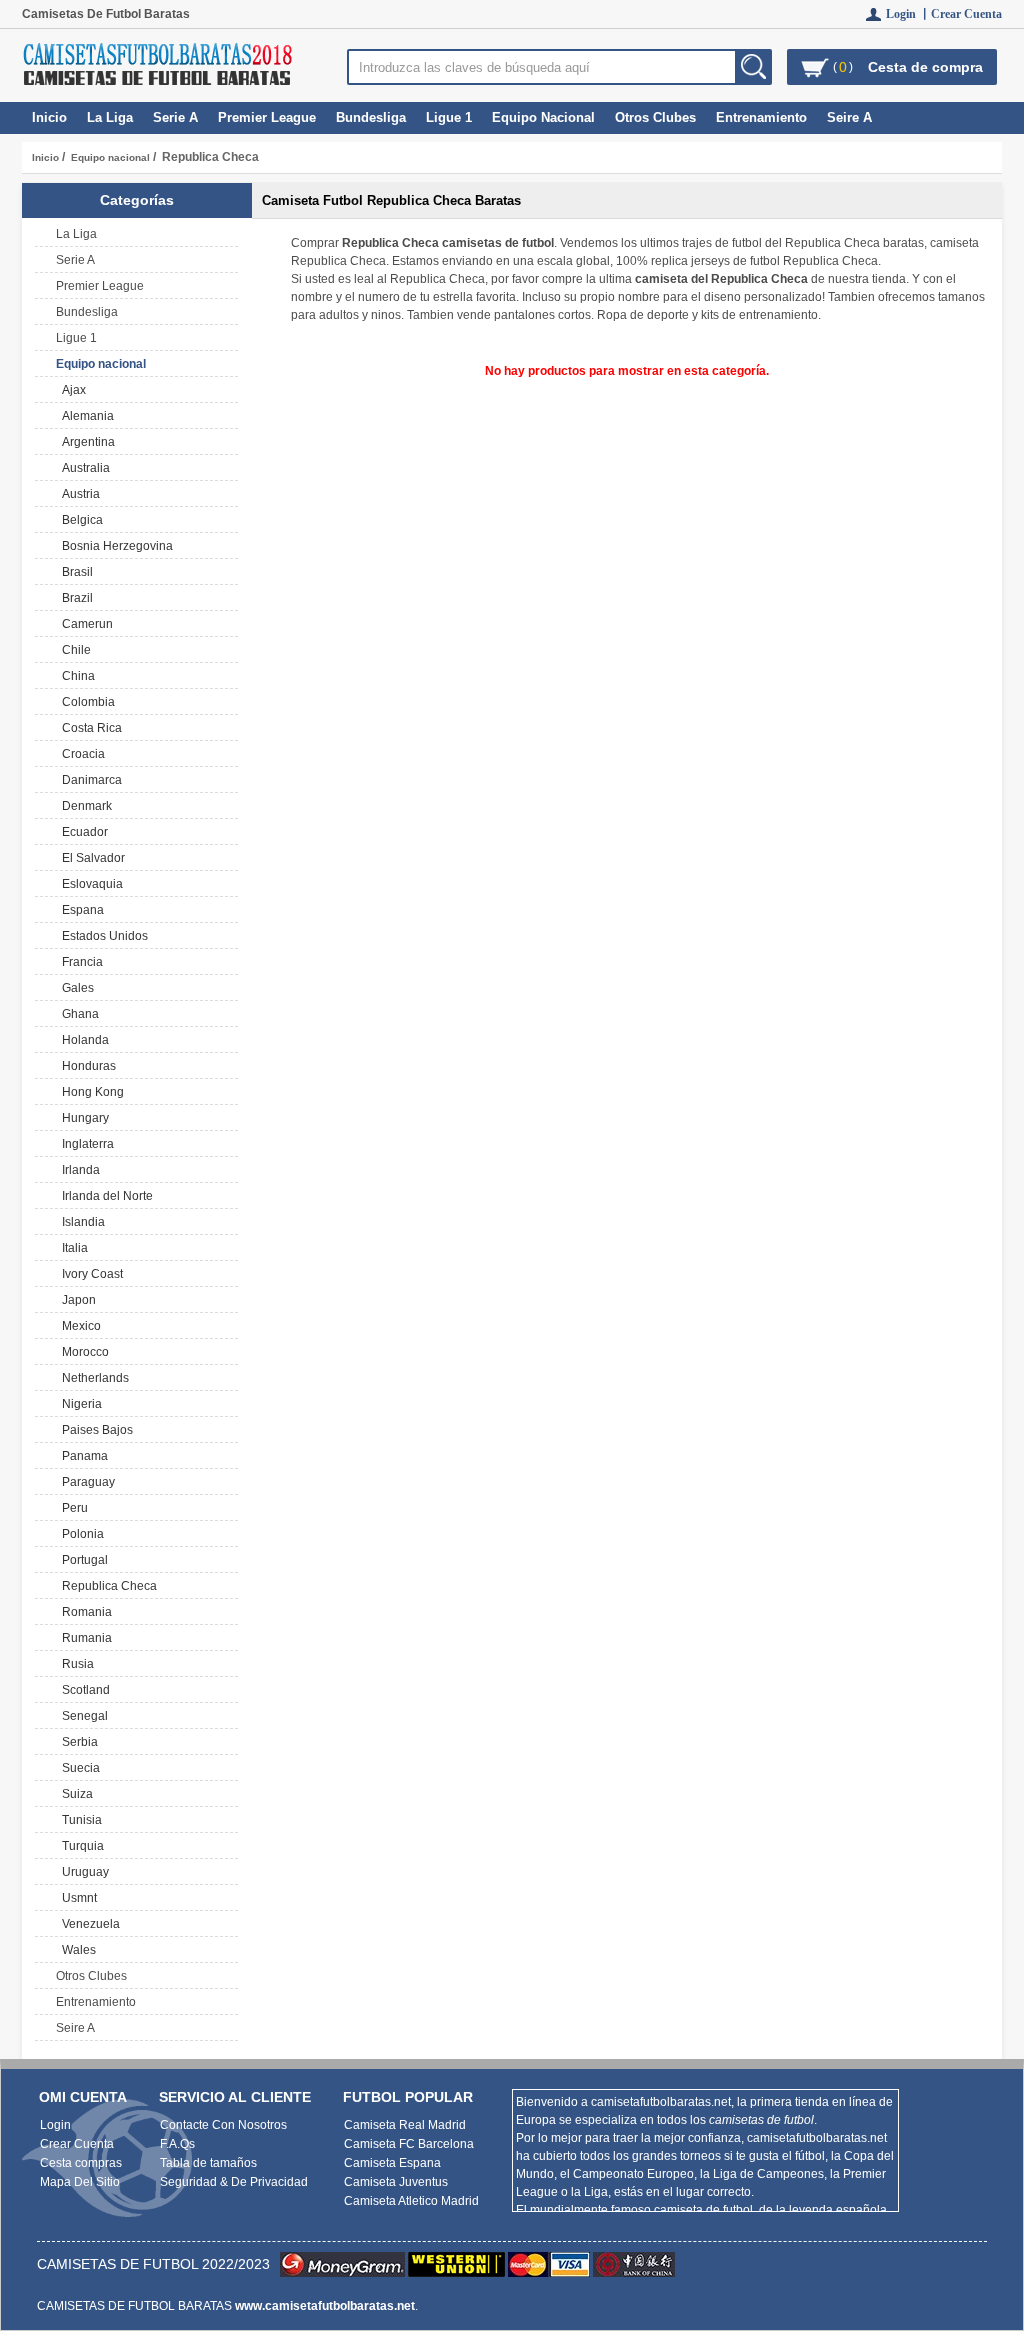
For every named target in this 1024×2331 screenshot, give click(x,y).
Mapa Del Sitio (80, 2182)
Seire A (849, 117)
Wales (76, 1950)
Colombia (85, 702)
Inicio (49, 117)
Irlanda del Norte (104, 1196)
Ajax (71, 390)
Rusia (75, 1664)
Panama (82, 1456)
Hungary (82, 1118)
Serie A (175, 117)
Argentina (85, 442)
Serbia (77, 1742)
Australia (83, 468)
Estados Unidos (102, 936)
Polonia (80, 1534)
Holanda (82, 1040)
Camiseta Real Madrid (405, 2125)
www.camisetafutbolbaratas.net (325, 2306)
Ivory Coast (89, 1274)
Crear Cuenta (966, 14)
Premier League (267, 117)
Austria (78, 494)
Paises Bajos (94, 1430)
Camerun (84, 624)
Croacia (80, 754)
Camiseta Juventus (396, 2182)
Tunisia (79, 1820)
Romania (84, 1612)
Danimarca (89, 780)
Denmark (84, 806)
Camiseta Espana (392, 2163)
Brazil (74, 598)
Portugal (82, 1560)
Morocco (82, 1352)
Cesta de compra (925, 67)
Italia (72, 1248)
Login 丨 (908, 14)
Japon (76, 1300)
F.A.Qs (177, 2144)
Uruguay (82, 1872)
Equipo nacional (110, 157)
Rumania (84, 1638)
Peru (72, 1508)
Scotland (83, 1690)
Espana (80, 910)
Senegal (82, 1716)
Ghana (77, 1014)
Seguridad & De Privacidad (234, 2182)
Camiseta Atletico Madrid (411, 2201)
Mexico (78, 1326)
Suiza (74, 1794)
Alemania (85, 416)
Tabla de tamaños (208, 2163)
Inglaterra (85, 1144)
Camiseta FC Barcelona (409, 2144)
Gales (75, 988)
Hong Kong (90, 1092)
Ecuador (82, 832)
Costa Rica (89, 728)
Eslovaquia (89, 884)
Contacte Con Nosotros (223, 2125)
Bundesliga (371, 117)
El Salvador (90, 858)
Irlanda (78, 1170)
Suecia (78, 1768)
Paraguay (85, 1482)
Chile (73, 650)
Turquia (80, 1846)
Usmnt (76, 1898)
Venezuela (88, 1924)
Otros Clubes (655, 117)
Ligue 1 (449, 117)
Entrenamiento (761, 117)
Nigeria (79, 1404)
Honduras (86, 1066)
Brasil (74, 572)
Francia (79, 962)
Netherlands (92, 1378)
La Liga (110, 117)
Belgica (79, 520)
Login (55, 2125)
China (75, 676)
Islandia (80, 1222)
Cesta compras (81, 2163)
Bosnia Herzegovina (114, 546)
